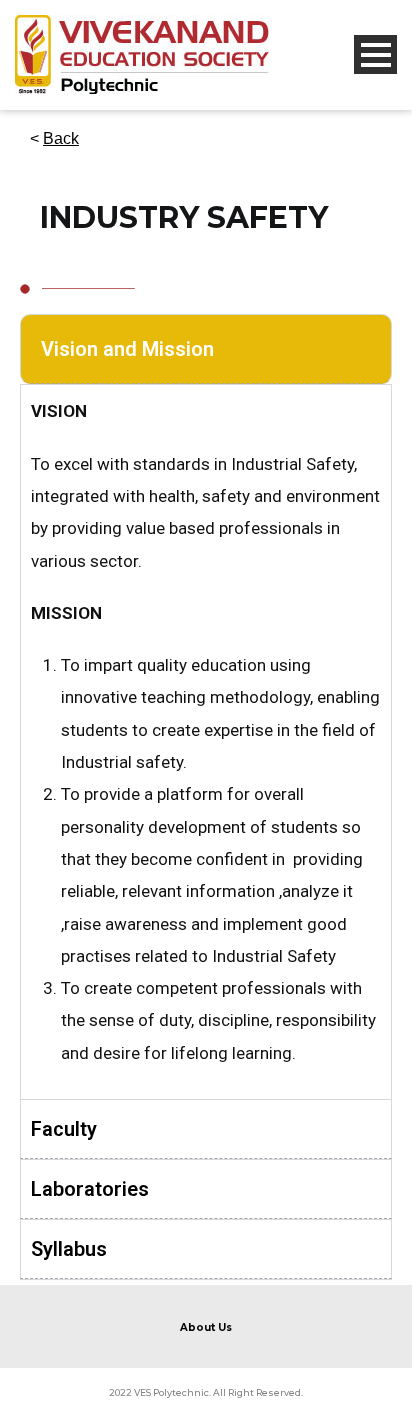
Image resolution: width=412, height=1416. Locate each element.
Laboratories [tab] (90, 1189)
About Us (206, 1327)
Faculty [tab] (64, 1129)
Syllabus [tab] (69, 1249)
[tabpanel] (206, 741)
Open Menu (375, 54)
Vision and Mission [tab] (127, 349)
